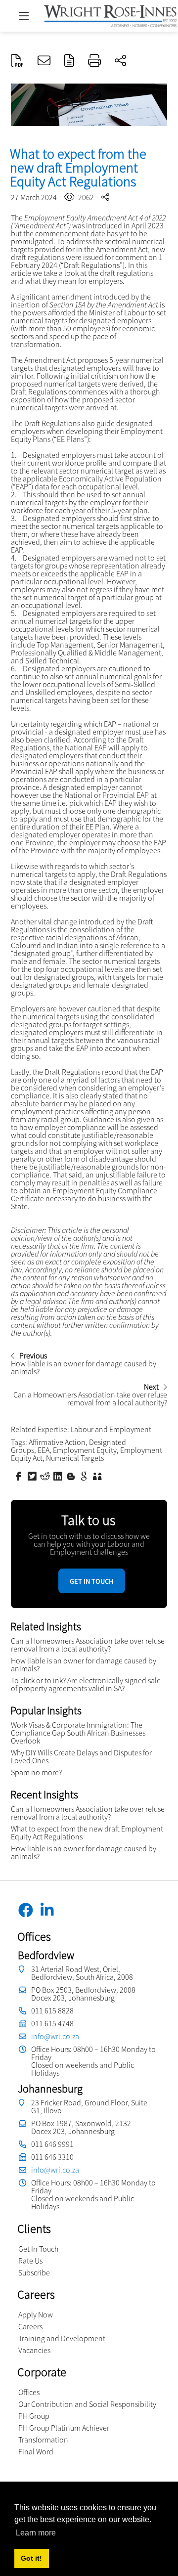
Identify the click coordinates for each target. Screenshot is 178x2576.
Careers (30, 2326)
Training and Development (62, 2338)
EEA (44, 1450)
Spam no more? (36, 1772)
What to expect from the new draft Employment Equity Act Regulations (87, 1833)
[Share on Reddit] (46, 1476)
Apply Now (36, 2314)
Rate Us (30, 2261)
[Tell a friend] (98, 1476)
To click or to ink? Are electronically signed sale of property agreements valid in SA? (86, 1684)
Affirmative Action (57, 1442)
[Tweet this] (33, 1476)
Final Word (36, 2451)
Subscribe (34, 2272)
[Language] (69, 61)
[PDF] (17, 61)
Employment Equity (85, 1450)
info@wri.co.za (55, 2036)
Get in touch (92, 1581)
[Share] (120, 61)
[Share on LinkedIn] (59, 1476)
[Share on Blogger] (72, 1476)
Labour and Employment (111, 1429)
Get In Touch (38, 2249)
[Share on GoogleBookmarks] (85, 1476)
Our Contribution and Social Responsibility (87, 2404)
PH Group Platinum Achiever (64, 2428)
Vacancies (34, 2350)
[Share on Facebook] (20, 1476)
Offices (29, 2392)
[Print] (94, 61)
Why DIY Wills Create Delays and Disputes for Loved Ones (81, 1756)
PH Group (34, 2416)
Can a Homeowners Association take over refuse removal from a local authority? (88, 1645)
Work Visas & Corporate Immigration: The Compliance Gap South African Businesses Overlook (78, 1733)
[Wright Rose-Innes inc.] (110, 15)
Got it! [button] (31, 2558)
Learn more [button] (36, 2533)
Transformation (43, 2440)
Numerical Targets (75, 1458)
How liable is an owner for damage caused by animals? (84, 1664)
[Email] (44, 61)
